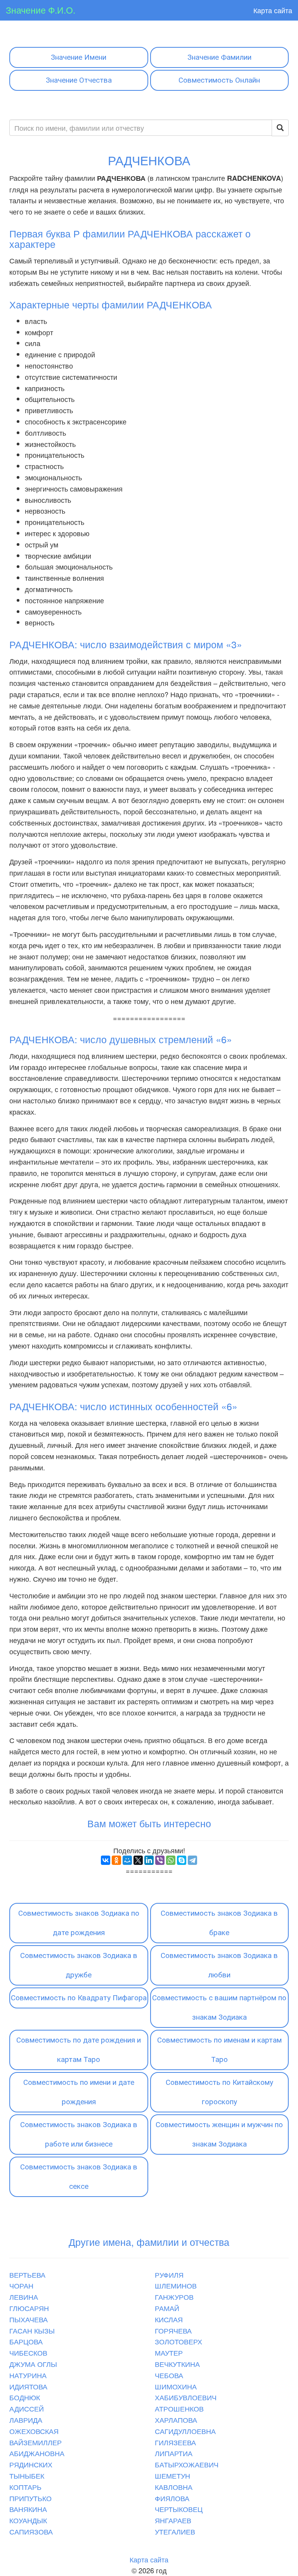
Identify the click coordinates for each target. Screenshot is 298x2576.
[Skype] (182, 1860)
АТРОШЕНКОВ (179, 2408)
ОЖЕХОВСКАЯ (34, 2431)
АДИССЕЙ (27, 2408)
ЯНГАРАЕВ (173, 2520)
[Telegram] (192, 1860)
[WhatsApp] (171, 1860)
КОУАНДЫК (28, 2520)
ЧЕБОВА (169, 2375)
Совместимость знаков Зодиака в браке (219, 1923)
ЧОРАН (21, 2285)
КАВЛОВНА (174, 2487)
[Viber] (160, 1860)
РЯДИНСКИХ (31, 2464)
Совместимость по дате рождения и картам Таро (79, 2050)
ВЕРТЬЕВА (27, 2275)
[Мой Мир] (127, 1860)
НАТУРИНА (28, 2375)
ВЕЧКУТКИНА (177, 2364)
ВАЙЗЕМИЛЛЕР (36, 2442)
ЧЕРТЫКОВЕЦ (179, 2509)
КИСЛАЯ (169, 2319)
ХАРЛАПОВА (176, 2420)
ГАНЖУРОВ (174, 2297)
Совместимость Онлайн (219, 80)
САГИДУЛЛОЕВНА (185, 2431)
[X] (138, 1860)
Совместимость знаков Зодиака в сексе (79, 2177)
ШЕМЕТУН (172, 2476)
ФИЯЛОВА (172, 2498)
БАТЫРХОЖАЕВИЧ (187, 2464)
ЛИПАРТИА (174, 2453)
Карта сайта (273, 10)
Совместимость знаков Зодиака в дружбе (79, 1965)
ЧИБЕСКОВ (28, 2353)
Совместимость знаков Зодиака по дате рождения (79, 1923)
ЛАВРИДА (26, 2420)
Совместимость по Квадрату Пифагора (79, 1998)
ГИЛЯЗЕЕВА (175, 2442)
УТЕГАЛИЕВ (175, 2531)
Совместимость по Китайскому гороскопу (219, 2092)
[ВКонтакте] (106, 1860)
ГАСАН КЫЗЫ (32, 2330)
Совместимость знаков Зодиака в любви (219, 1965)
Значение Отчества (79, 80)
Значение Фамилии (219, 57)
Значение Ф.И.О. (41, 10)
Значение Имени (79, 57)
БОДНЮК (25, 2397)
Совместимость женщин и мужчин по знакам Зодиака (219, 2134)
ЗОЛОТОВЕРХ (178, 2341)
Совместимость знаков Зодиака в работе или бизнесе (79, 2134)
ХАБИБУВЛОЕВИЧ (186, 2397)
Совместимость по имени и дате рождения (79, 2092)
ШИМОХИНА (176, 2386)
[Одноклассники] (116, 1860)
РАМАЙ (167, 2308)
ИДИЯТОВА (28, 2386)
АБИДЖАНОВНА (37, 2453)
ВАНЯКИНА (28, 2509)
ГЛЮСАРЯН (29, 2308)
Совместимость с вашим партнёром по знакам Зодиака (219, 2007)
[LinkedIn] (149, 1860)
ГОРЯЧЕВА (173, 2330)
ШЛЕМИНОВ (176, 2285)
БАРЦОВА (26, 2341)
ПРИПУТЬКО (30, 2498)
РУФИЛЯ (169, 2275)
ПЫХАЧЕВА (29, 2319)
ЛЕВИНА (24, 2297)
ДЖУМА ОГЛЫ (33, 2364)
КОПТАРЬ (25, 2487)
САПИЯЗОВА (31, 2531)
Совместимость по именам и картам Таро (219, 2050)
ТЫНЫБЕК (27, 2476)
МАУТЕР (169, 2353)
